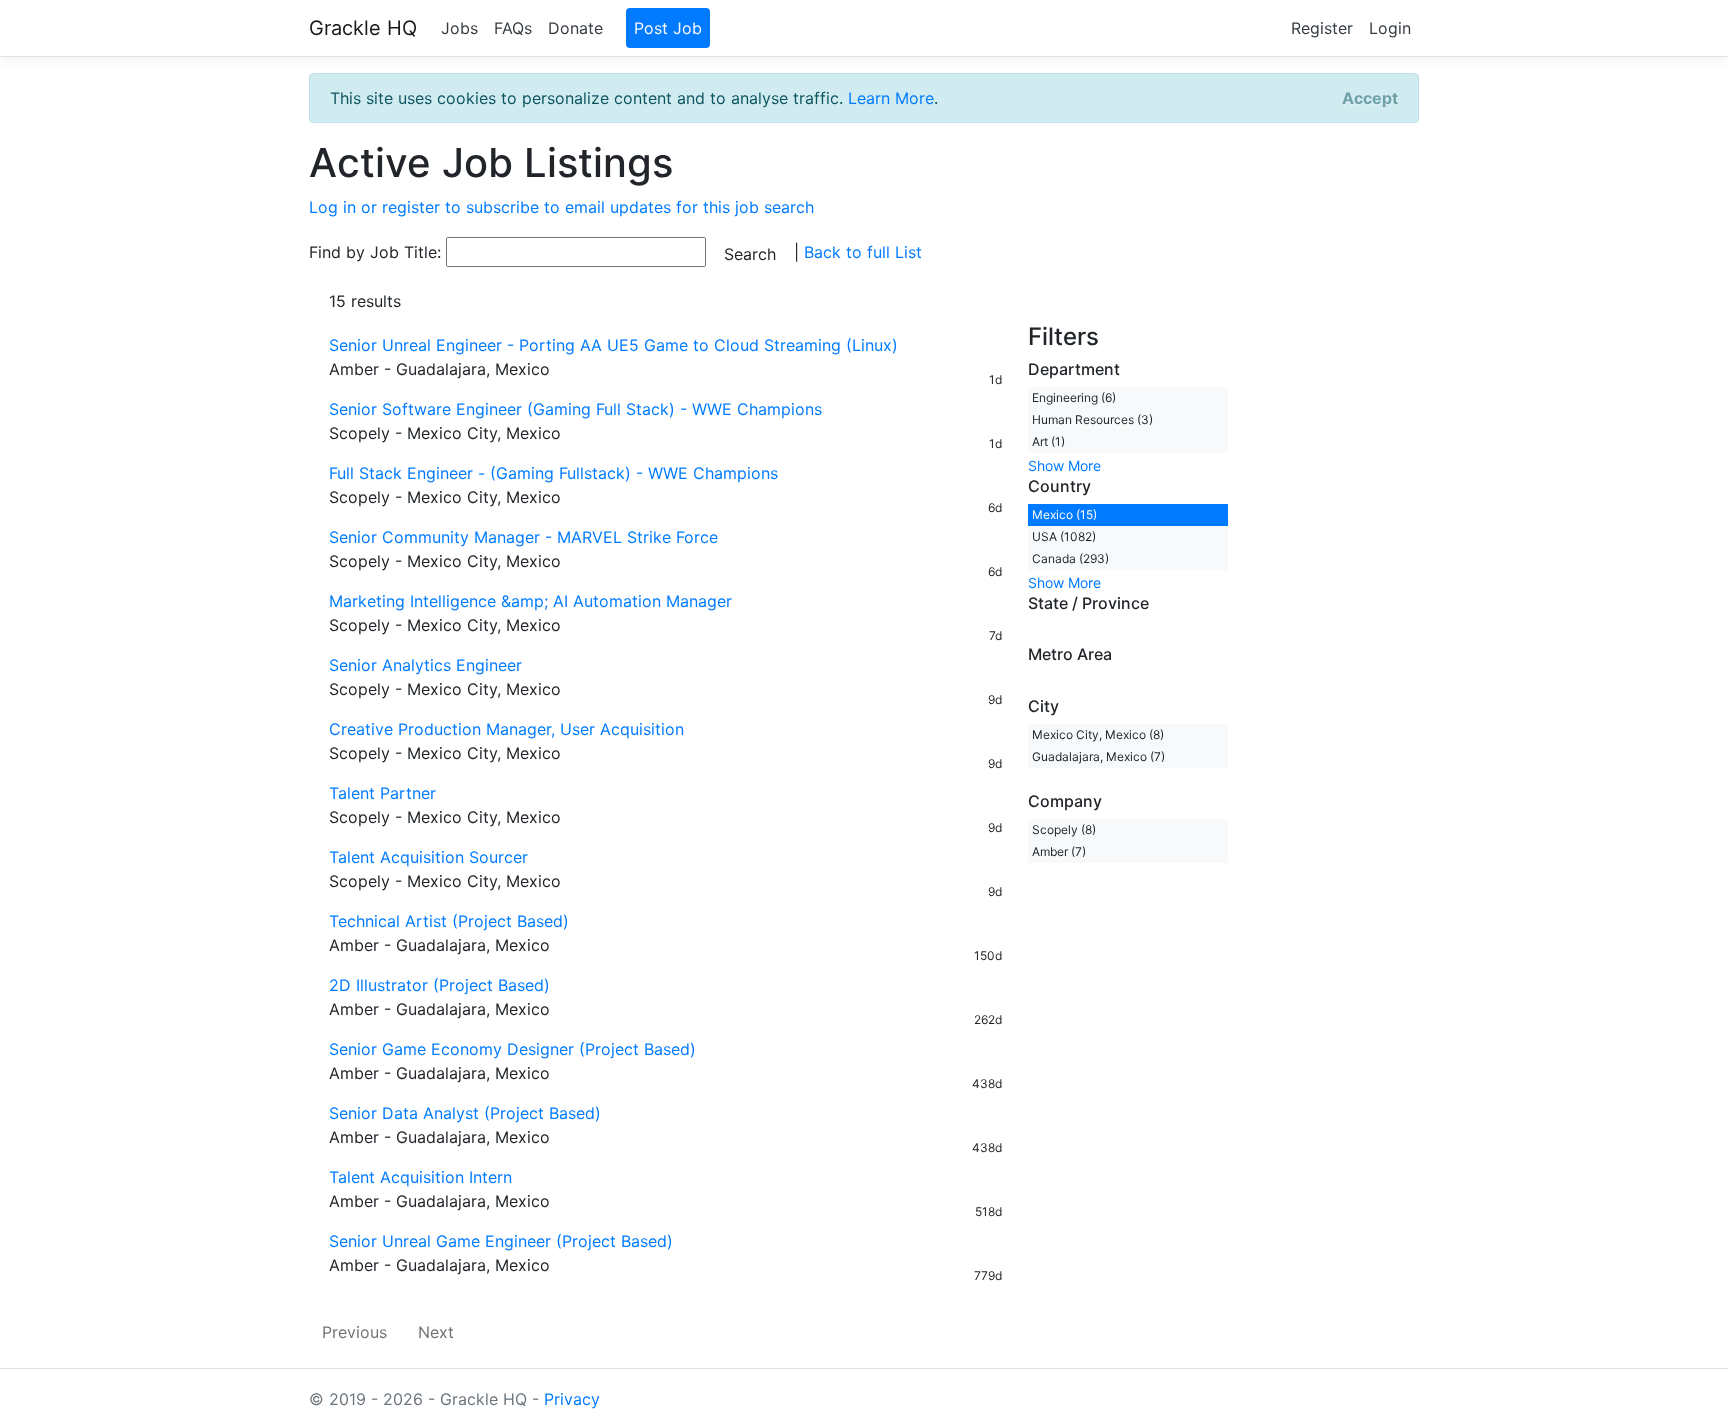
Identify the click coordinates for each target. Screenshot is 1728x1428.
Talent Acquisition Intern (420, 1177)
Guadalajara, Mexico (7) (1098, 756)
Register (1322, 28)
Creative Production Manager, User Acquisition (506, 729)
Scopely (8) (1064, 829)
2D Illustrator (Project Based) (439, 985)
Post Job (668, 28)
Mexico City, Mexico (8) (1098, 734)
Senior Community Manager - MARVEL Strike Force (523, 537)
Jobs (459, 28)
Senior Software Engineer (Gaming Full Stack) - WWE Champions (575, 409)
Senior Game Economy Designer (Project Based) (512, 1049)
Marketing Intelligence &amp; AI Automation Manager (530, 601)
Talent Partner (382, 793)
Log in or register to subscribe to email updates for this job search (561, 207)
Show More (1064, 465)
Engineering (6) (1074, 397)
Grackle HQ (363, 28)
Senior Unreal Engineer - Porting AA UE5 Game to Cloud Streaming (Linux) (613, 345)
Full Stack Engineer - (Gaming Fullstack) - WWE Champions (553, 473)
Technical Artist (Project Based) (449, 921)
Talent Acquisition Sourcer (428, 857)
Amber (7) (1059, 851)
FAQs (513, 28)
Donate (575, 28)
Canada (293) (1070, 558)
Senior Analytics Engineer (425, 665)
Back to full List (863, 252)
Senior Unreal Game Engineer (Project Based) (501, 1241)
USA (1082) (1064, 536)
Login (1390, 28)
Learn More (891, 98)
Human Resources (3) (1092, 419)
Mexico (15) (1064, 514)
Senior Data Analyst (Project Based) (465, 1113)
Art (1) (1048, 441)
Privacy (572, 1399)
